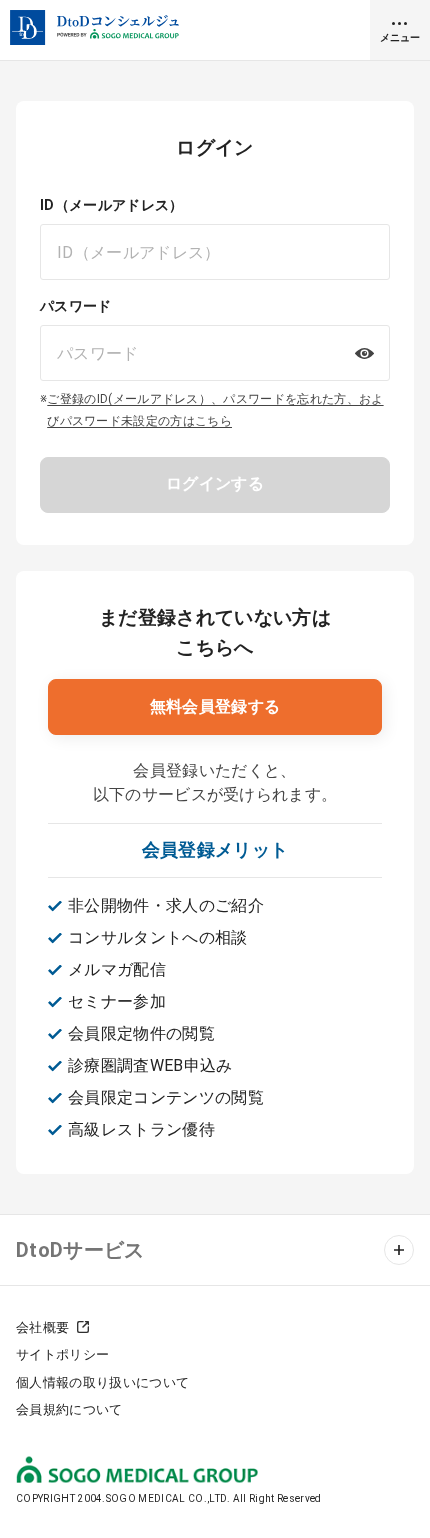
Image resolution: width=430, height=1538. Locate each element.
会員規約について (69, 1409)
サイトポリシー (62, 1354)
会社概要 (42, 1327)
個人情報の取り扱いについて (102, 1382)
